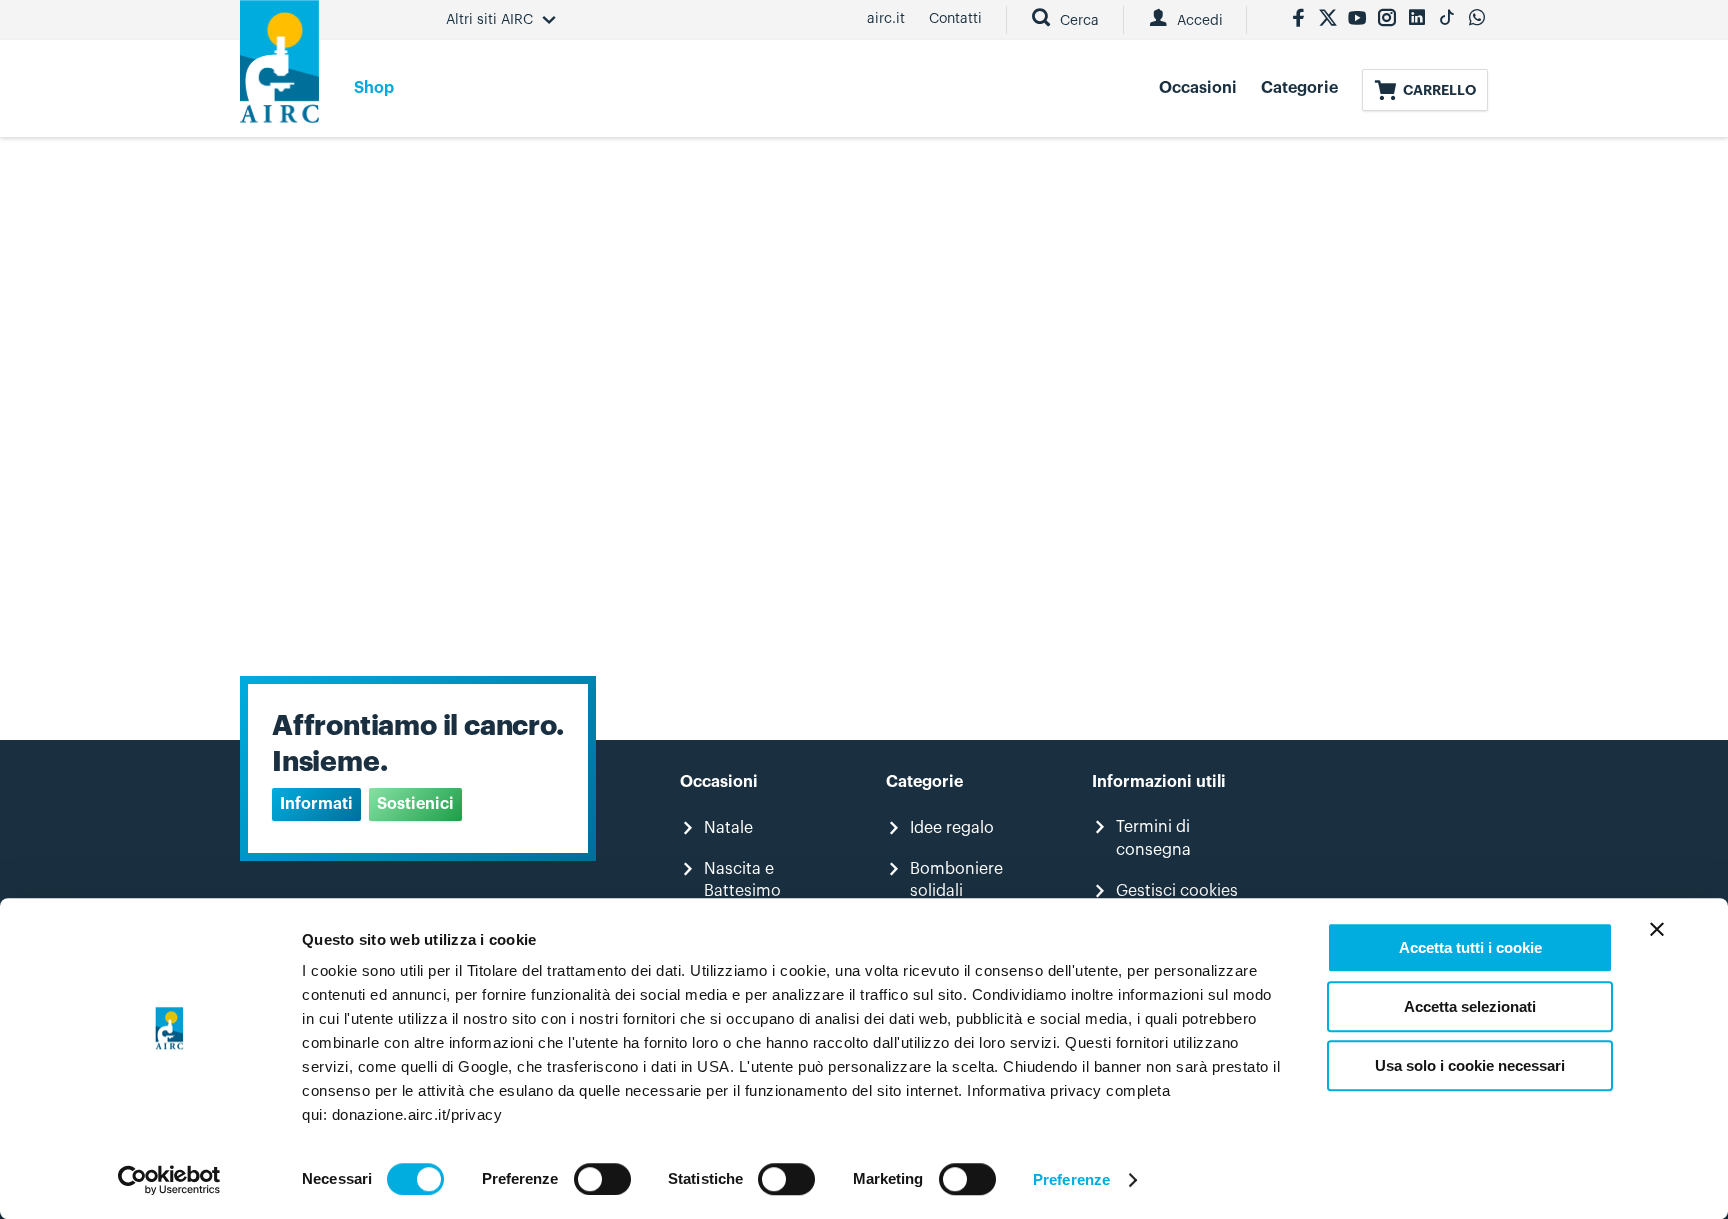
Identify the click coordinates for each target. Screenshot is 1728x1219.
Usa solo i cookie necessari (1470, 1065)
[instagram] (1387, 20)
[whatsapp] (1477, 20)
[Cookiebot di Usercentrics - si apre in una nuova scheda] (169, 1180)
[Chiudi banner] (1657, 929)
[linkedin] (1417, 20)
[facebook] (1298, 20)
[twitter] (1328, 20)
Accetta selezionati (1470, 1006)
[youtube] (1357, 20)
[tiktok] (1447, 20)
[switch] (602, 1179)
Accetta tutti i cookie (1470, 947)
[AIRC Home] (279, 68)
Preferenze (1071, 1179)
